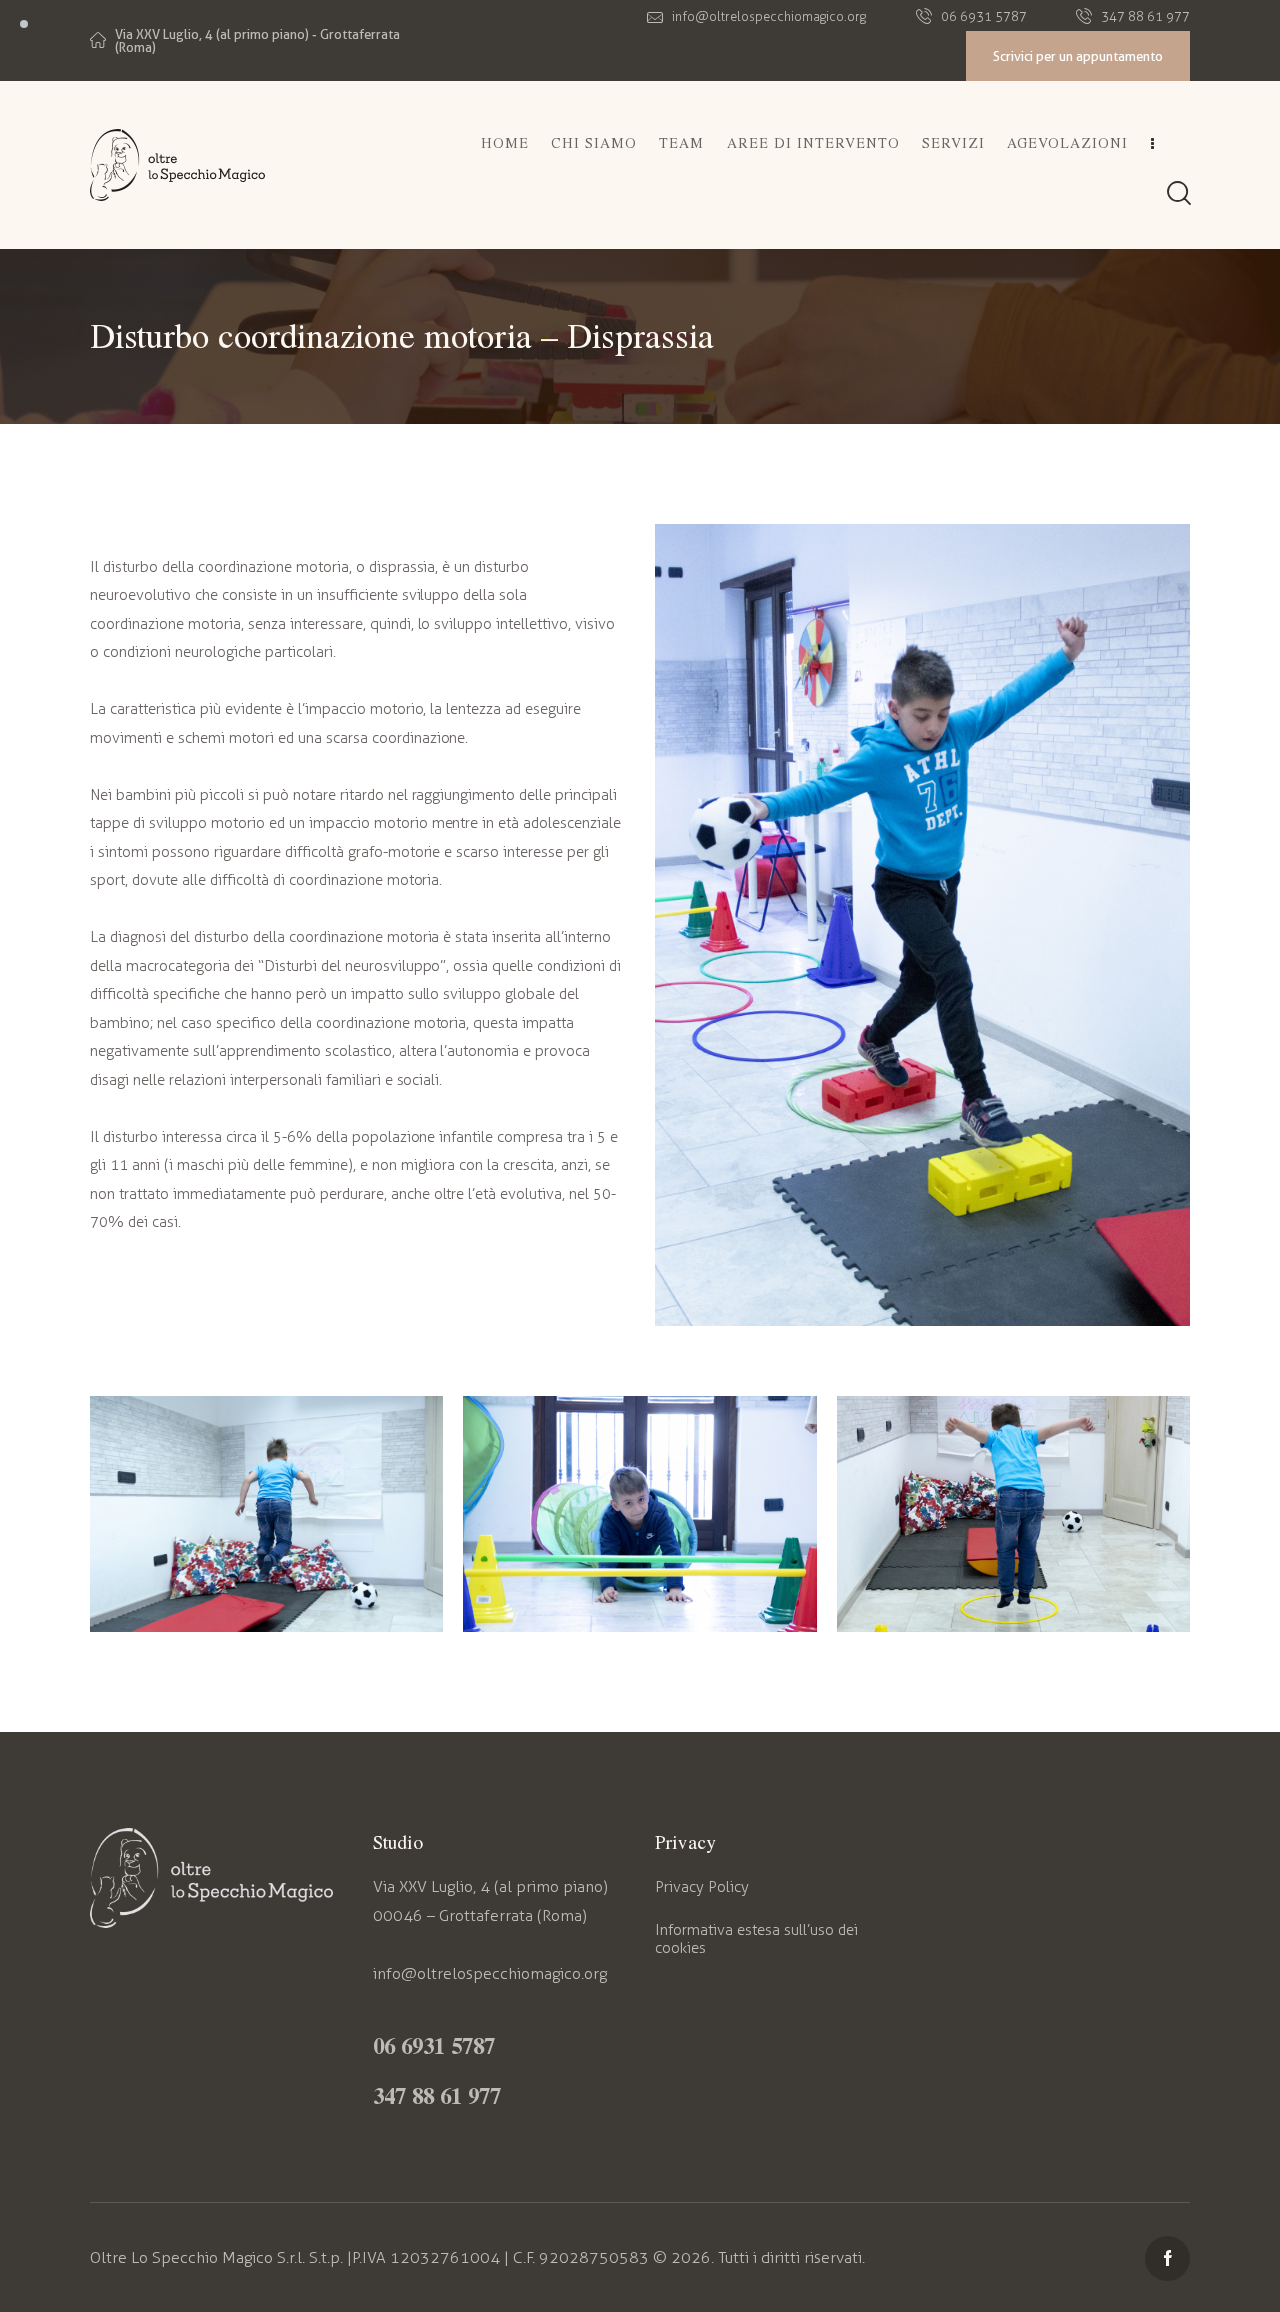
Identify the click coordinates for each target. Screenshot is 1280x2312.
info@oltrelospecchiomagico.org (490, 1973)
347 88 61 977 (437, 2095)
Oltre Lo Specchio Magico (181, 2257)
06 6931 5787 (434, 2045)
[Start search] (1179, 193)
